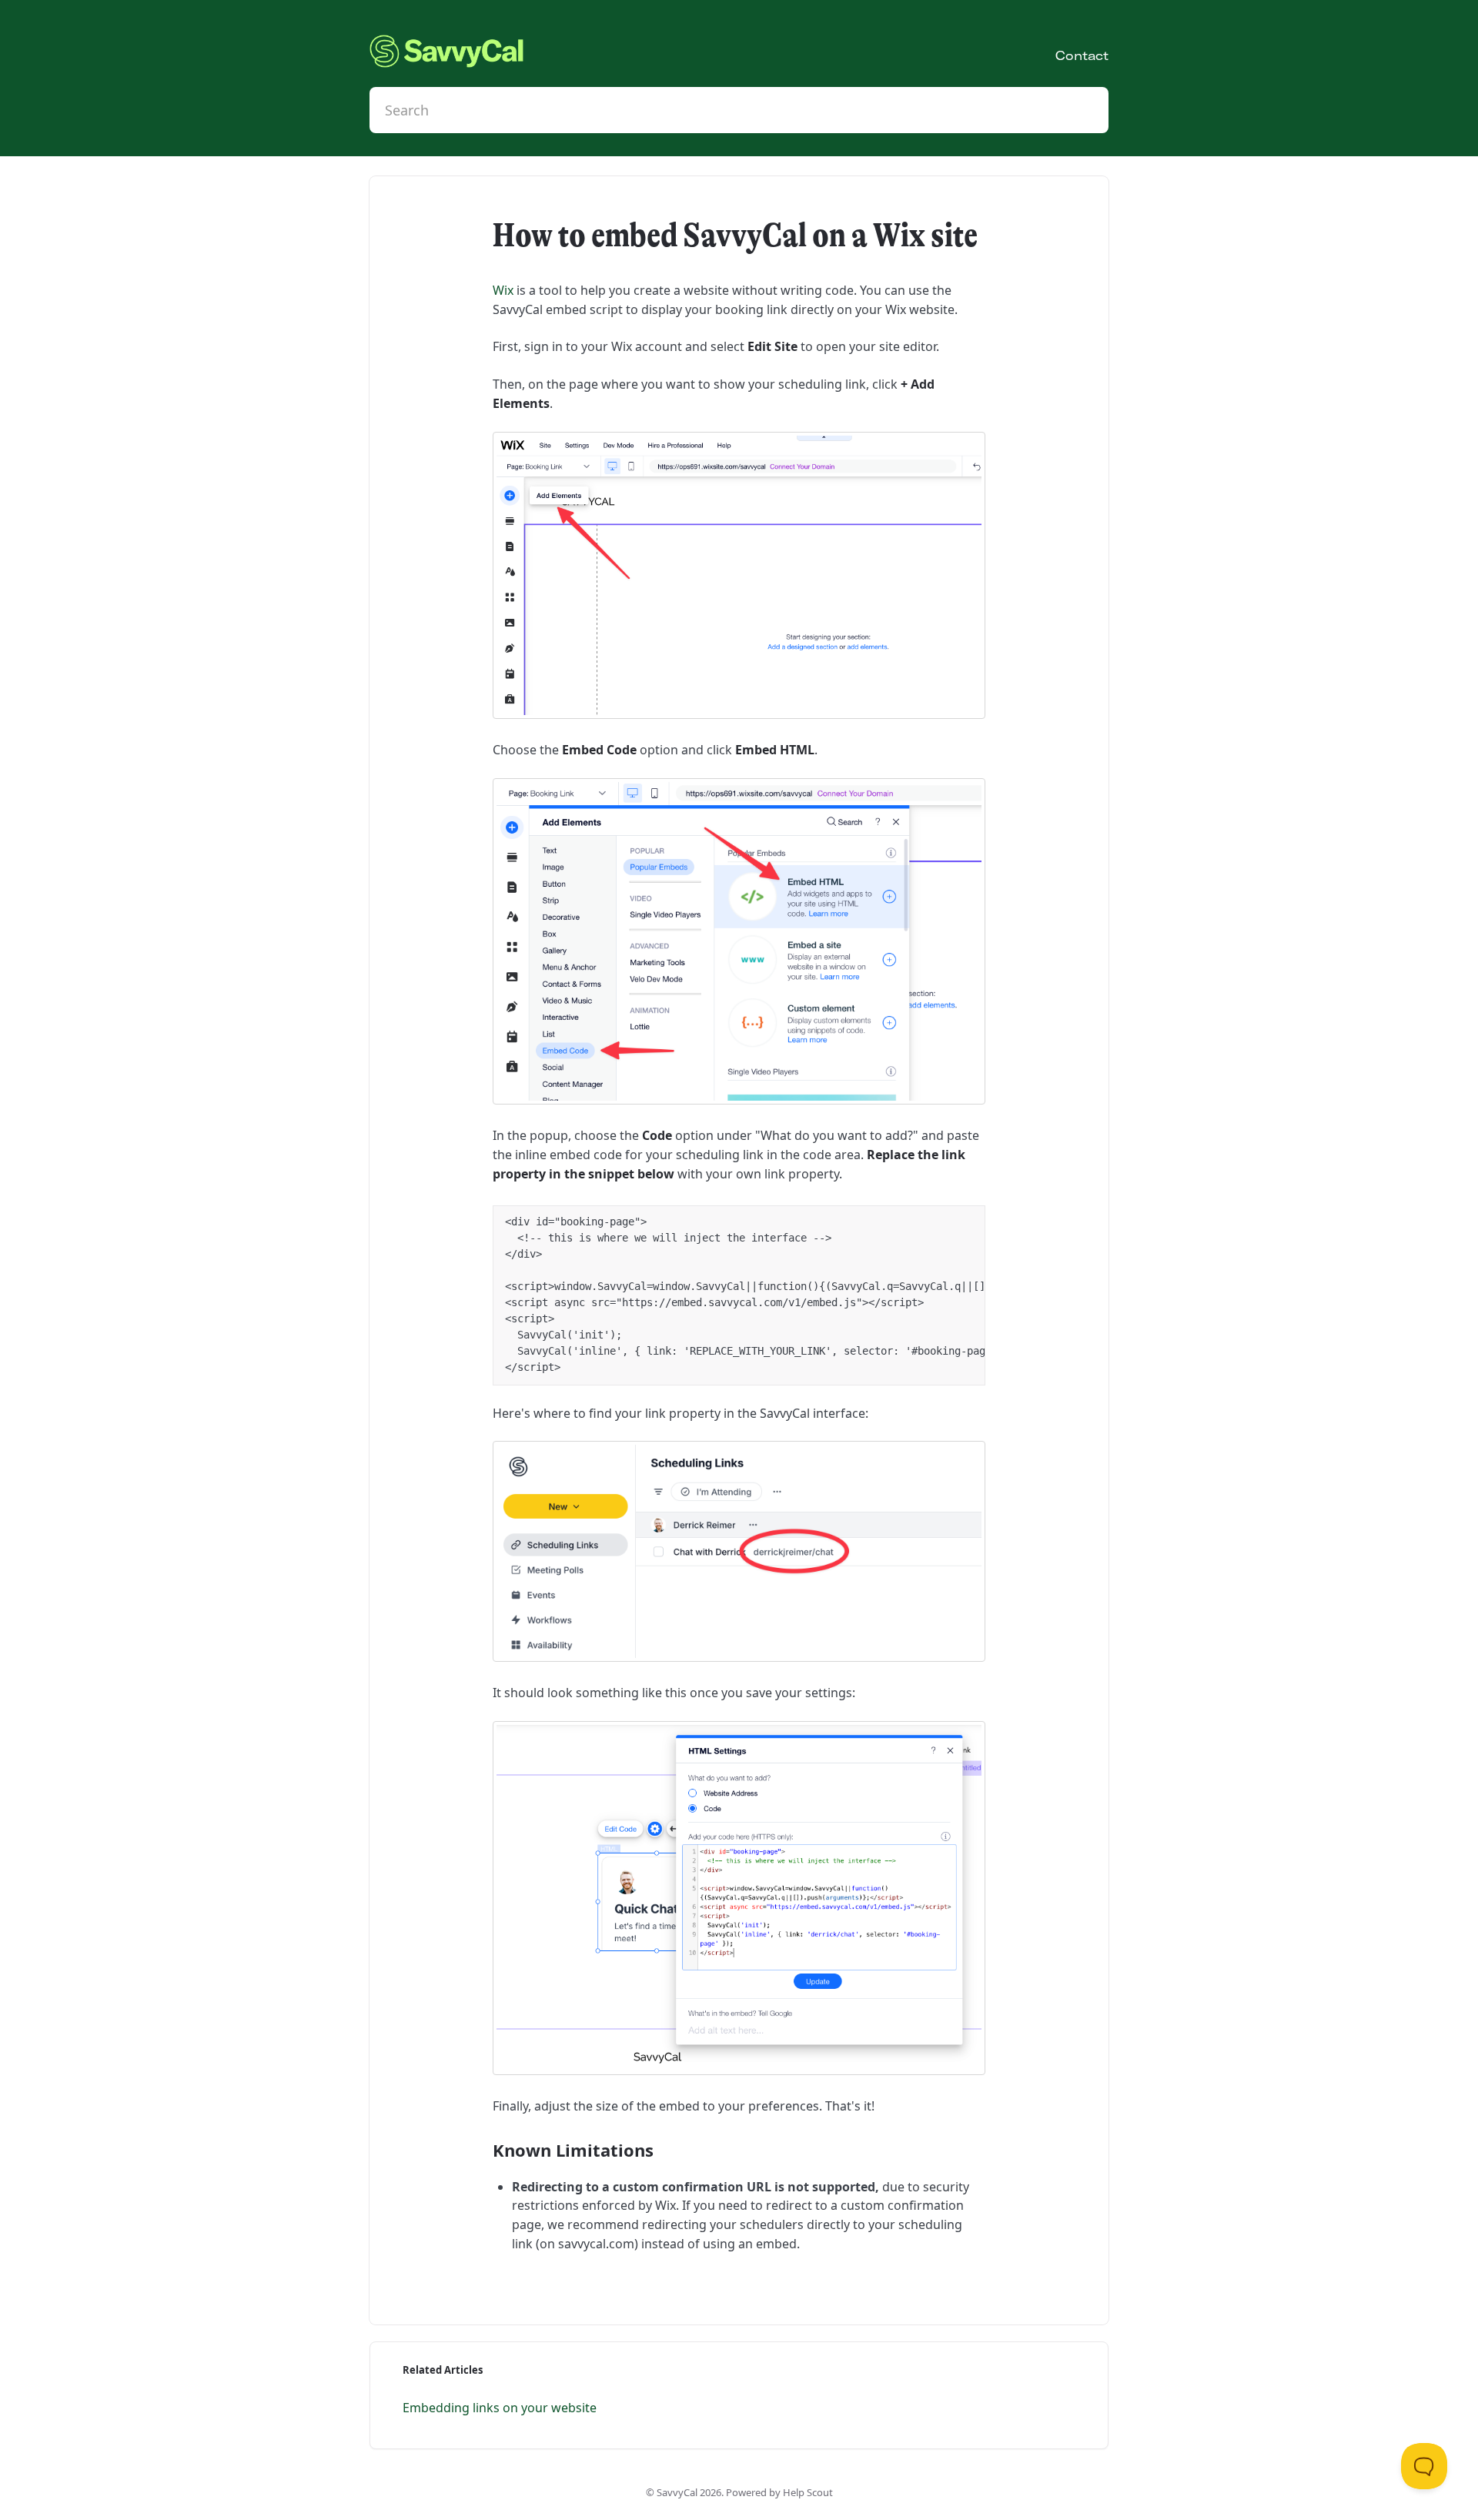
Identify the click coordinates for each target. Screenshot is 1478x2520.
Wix (503, 290)
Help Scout (808, 2492)
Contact (1082, 55)
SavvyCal (677, 2492)
